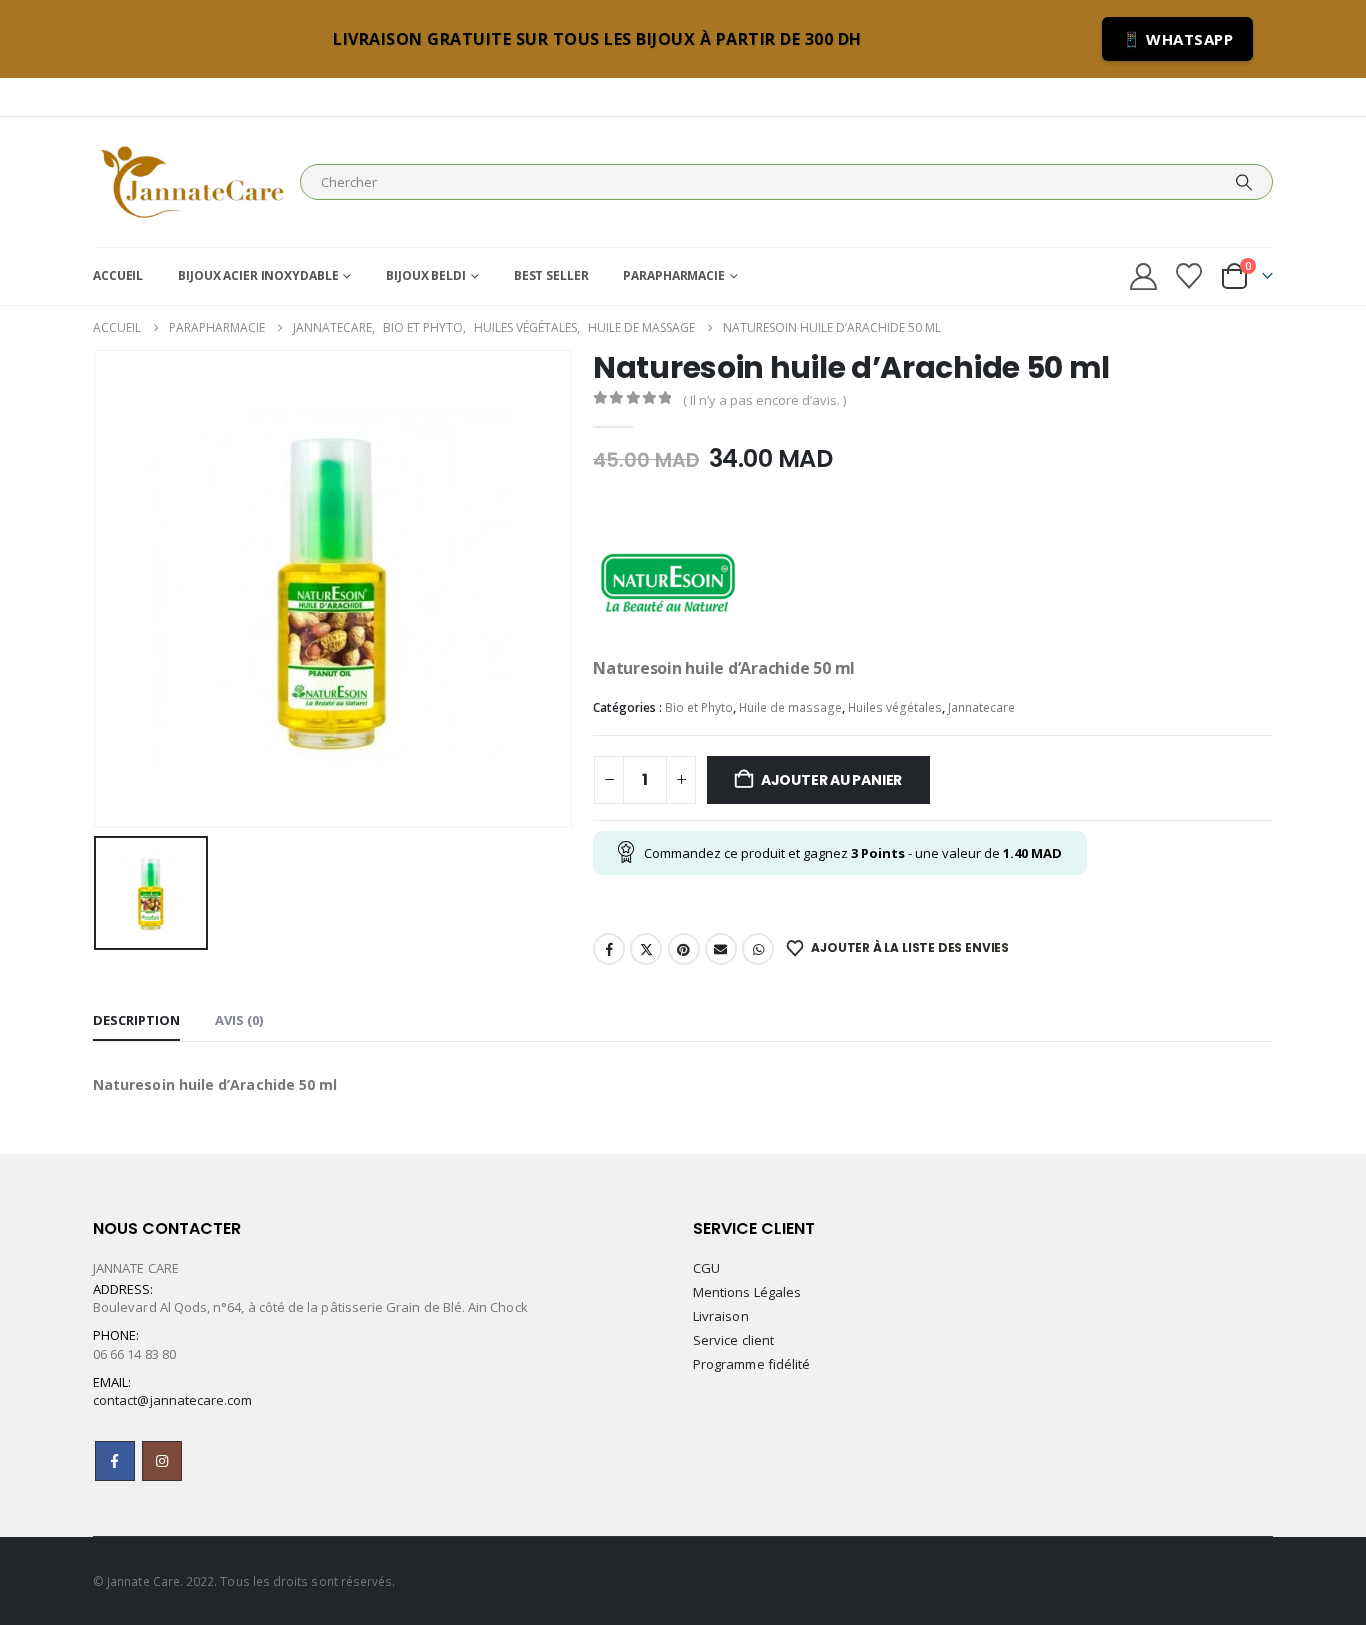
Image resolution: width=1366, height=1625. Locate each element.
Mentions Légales (747, 1292)
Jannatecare (981, 707)
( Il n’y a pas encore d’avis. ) (764, 400)
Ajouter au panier (831, 780)
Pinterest (684, 949)
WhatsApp (758, 949)
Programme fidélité (751, 1364)
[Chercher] (1244, 182)
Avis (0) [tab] (239, 1020)
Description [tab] (136, 1020)
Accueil (118, 275)
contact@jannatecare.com (173, 1400)
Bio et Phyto (699, 707)
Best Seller (551, 275)
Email (721, 949)
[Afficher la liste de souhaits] (1189, 276)
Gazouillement (646, 949)
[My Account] (1143, 276)
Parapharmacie (673, 275)
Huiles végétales (895, 707)
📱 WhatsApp (1177, 39)
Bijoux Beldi (426, 275)
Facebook (609, 949)
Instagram (162, 1461)
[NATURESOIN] (668, 580)
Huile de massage (790, 707)
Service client (733, 1340)
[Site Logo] (191, 182)
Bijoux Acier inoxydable (258, 275)
